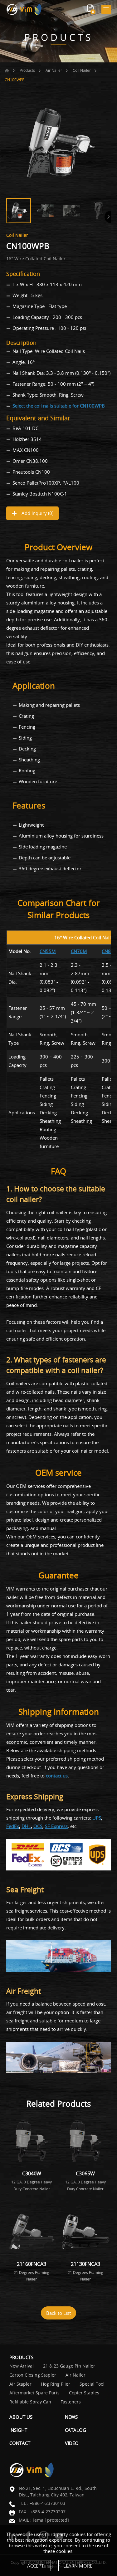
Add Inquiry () (37, 513)
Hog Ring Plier (56, 2384)
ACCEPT (35, 2566)
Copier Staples (84, 2393)
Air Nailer (54, 70)
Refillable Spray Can (30, 2402)
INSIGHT (18, 2430)
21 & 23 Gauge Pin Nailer (69, 2366)
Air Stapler (20, 2384)
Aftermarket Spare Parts (34, 2393)
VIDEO (72, 2443)
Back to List (58, 2313)
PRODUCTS (21, 2357)
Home (7, 71)
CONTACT (20, 2443)
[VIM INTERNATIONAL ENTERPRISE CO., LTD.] (24, 9)
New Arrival (22, 2366)
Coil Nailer (82, 70)
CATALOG (76, 2430)
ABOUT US (21, 2417)
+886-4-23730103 (47, 2503)
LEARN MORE (78, 2566)
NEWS (71, 2417)
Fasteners (71, 2402)
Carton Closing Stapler (33, 2375)
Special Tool (92, 2384)
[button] (108, 217)
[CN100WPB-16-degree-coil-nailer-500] (58, 143)
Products (27, 70)
